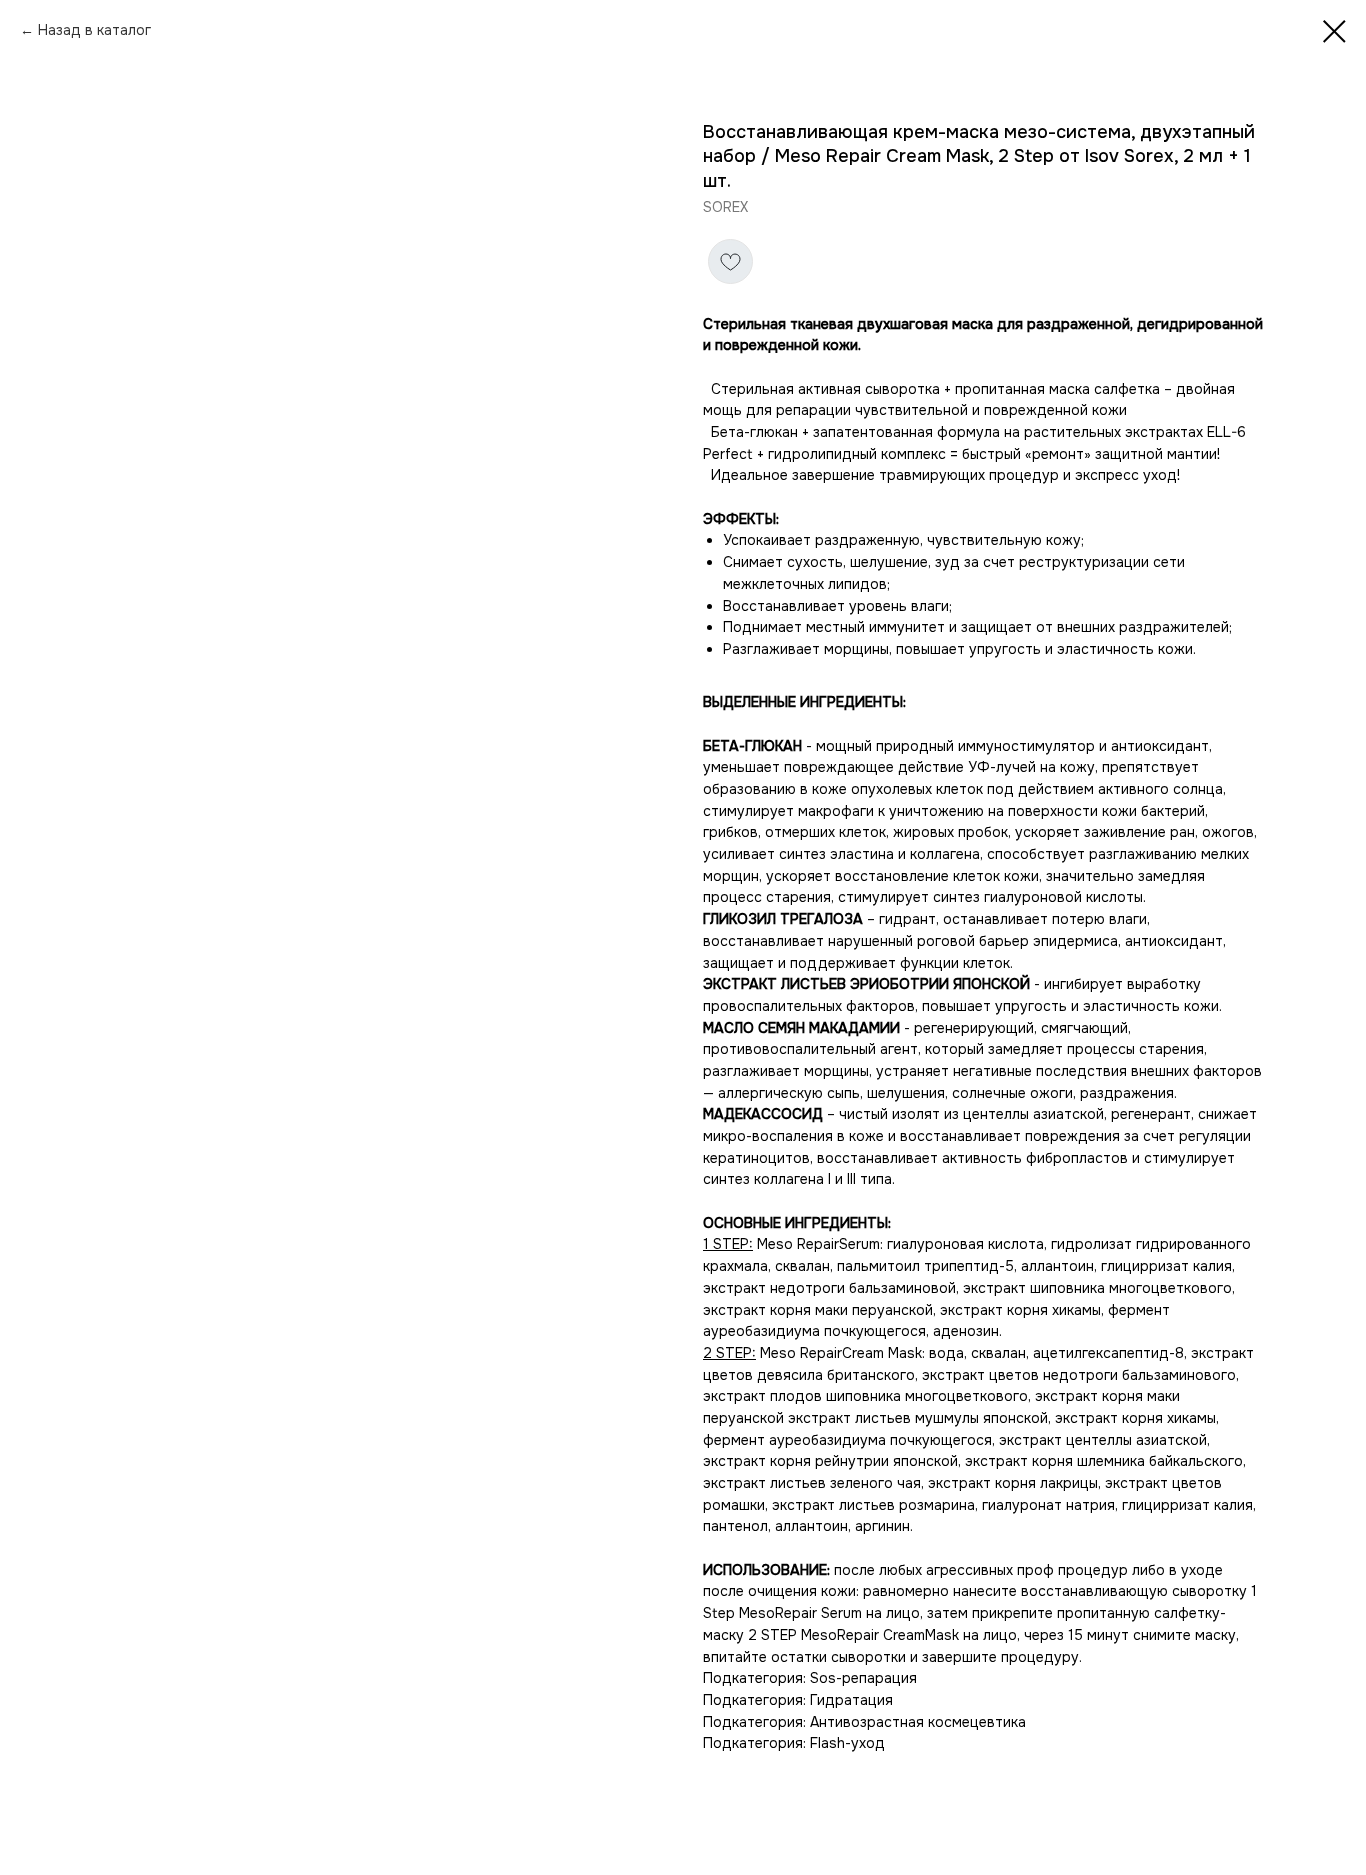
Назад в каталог (94, 30)
